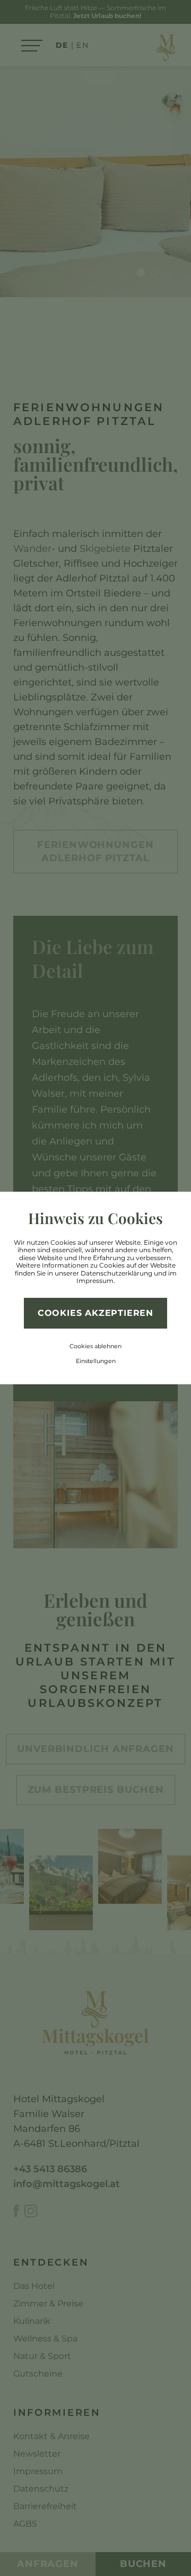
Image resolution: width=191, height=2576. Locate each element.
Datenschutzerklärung (116, 1273)
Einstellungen (96, 1361)
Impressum (95, 1281)
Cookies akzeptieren (95, 1313)
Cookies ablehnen (95, 1346)
